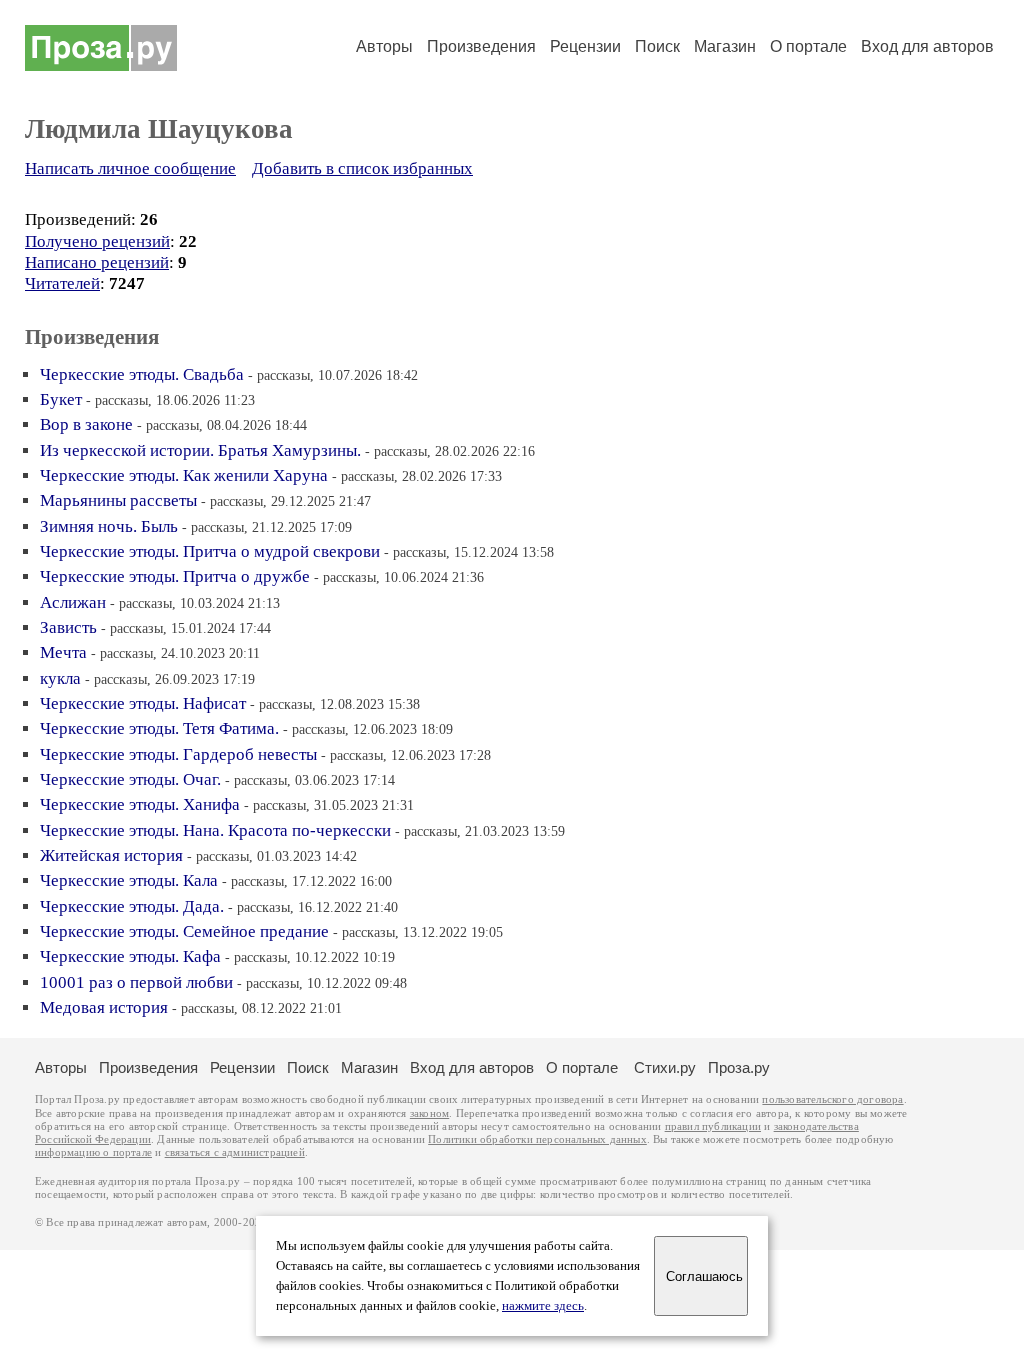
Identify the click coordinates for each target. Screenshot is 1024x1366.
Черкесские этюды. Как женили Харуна (184, 475)
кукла (60, 678)
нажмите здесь (543, 1306)
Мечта (63, 652)
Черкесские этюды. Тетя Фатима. (159, 728)
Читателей (62, 283)
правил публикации (713, 1126)
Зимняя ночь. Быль (109, 526)
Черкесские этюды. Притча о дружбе (175, 576)
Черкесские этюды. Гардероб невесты (178, 754)
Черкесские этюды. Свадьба (142, 374)
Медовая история (104, 1007)
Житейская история (111, 855)
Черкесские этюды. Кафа (130, 956)
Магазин (725, 46)
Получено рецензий (97, 241)
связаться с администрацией (235, 1152)
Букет (61, 399)
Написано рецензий (97, 262)
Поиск (657, 46)
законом (429, 1113)
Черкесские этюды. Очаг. (130, 779)
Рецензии (585, 46)
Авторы (384, 46)
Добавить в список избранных (362, 168)
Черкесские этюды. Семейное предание (184, 931)
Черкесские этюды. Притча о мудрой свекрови (210, 551)
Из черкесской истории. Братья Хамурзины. (200, 450)
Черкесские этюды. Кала (129, 880)
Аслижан (73, 602)
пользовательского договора (832, 1099)
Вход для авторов (927, 46)
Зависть (68, 627)
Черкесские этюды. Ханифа (140, 804)
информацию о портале (93, 1152)
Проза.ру (739, 1067)
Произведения (481, 46)
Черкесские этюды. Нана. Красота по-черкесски (215, 830)
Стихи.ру (665, 1067)
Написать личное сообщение (130, 168)
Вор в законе (86, 424)
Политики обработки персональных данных (537, 1139)
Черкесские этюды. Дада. (132, 906)
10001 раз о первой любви (136, 982)
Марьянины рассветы (118, 500)
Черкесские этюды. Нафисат (143, 703)
